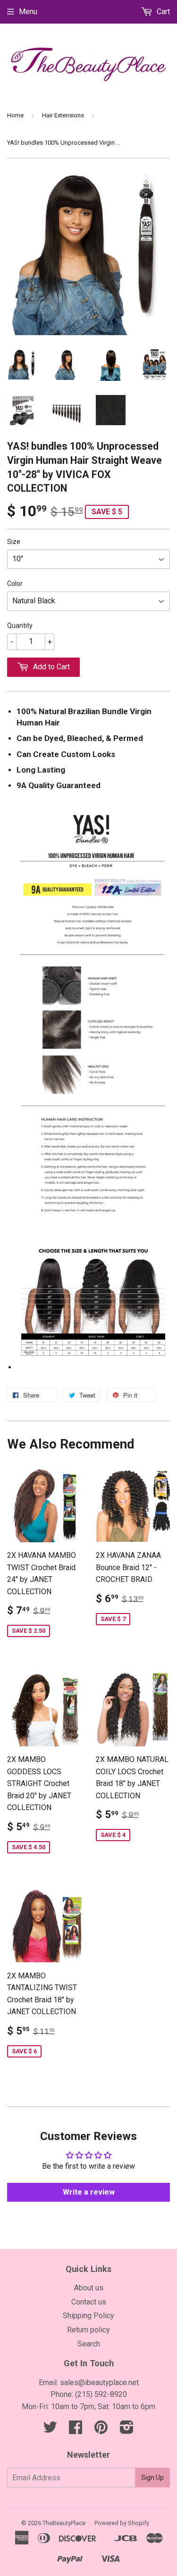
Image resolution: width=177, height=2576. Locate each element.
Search (89, 2344)
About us (89, 2288)
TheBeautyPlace (64, 2523)
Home (15, 115)
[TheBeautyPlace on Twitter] (50, 2430)
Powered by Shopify (122, 2523)
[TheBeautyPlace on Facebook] (76, 2430)
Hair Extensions (63, 115)
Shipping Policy (88, 2316)
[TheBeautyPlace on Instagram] (127, 2430)
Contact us (89, 2302)
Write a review (89, 2192)
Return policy (88, 2330)
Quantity (20, 625)
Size (14, 542)
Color (15, 584)
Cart (162, 12)
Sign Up (152, 2477)
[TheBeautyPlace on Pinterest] (101, 2430)
